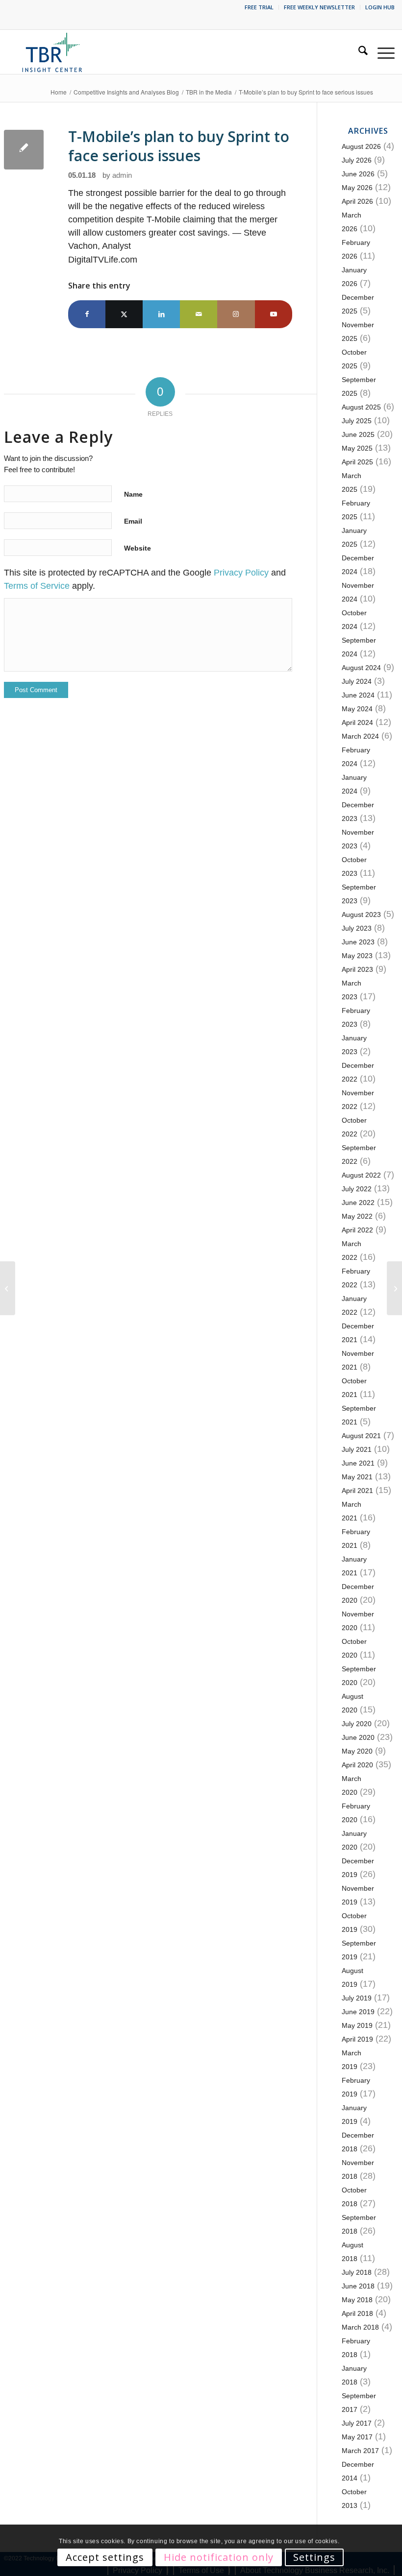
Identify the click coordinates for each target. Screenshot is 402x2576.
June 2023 (358, 942)
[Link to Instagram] (236, 314)
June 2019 (358, 2012)
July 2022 (357, 1189)
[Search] (358, 52)
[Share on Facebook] (87, 314)
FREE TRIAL (259, 7)
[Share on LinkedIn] (161, 314)
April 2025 (357, 462)
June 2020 (358, 1737)
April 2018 (357, 2313)
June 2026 (358, 174)
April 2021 (357, 1491)
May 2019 (357, 2025)
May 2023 (357, 956)
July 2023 (357, 928)
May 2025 (357, 448)
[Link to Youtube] (274, 314)
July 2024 (357, 681)
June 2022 (358, 1203)
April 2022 (357, 1230)
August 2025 (361, 407)
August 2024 (361, 668)
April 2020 (357, 1765)
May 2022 (357, 1216)
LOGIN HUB (380, 7)
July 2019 (357, 1998)
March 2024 (360, 736)
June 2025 (358, 434)
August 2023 (361, 915)
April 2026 (357, 201)
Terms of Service (37, 586)
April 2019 (357, 2039)
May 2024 (357, 709)
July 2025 (357, 421)
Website (138, 548)
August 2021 (361, 1436)
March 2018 (360, 2327)
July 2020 (357, 1724)
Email (133, 521)
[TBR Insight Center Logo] (52, 52)
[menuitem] (259, 7)
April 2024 (357, 722)
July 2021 (357, 1449)
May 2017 (357, 2437)
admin (122, 175)
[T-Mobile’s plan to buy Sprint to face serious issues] (24, 150)
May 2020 (357, 1751)
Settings (314, 2557)
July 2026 (357, 160)
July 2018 (357, 2272)
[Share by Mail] (199, 314)
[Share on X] (124, 314)
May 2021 (357, 1477)
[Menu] (381, 52)
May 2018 (357, 2300)
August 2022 (361, 1175)
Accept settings (105, 2557)
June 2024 (358, 695)
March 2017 (360, 2451)
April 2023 (357, 969)
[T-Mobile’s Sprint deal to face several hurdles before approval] (8, 1288)
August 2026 (361, 146)
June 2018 (358, 2286)
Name (133, 494)
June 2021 (358, 1463)
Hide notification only (219, 2557)
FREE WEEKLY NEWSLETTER (319, 7)
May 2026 (357, 188)
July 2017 (357, 2423)
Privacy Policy (241, 573)
